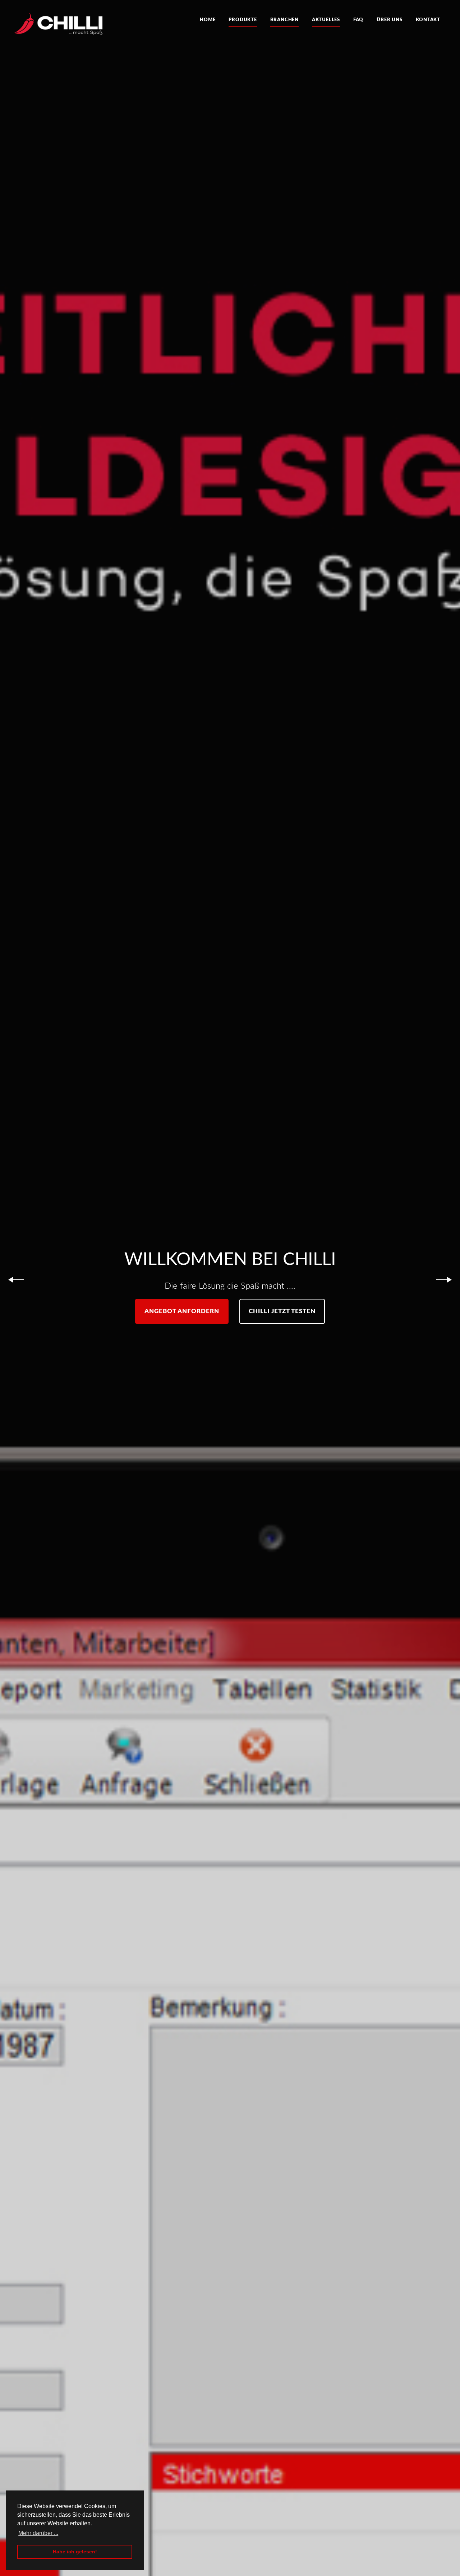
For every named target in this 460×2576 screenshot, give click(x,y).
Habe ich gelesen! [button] (75, 2552)
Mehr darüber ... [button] (38, 2533)
